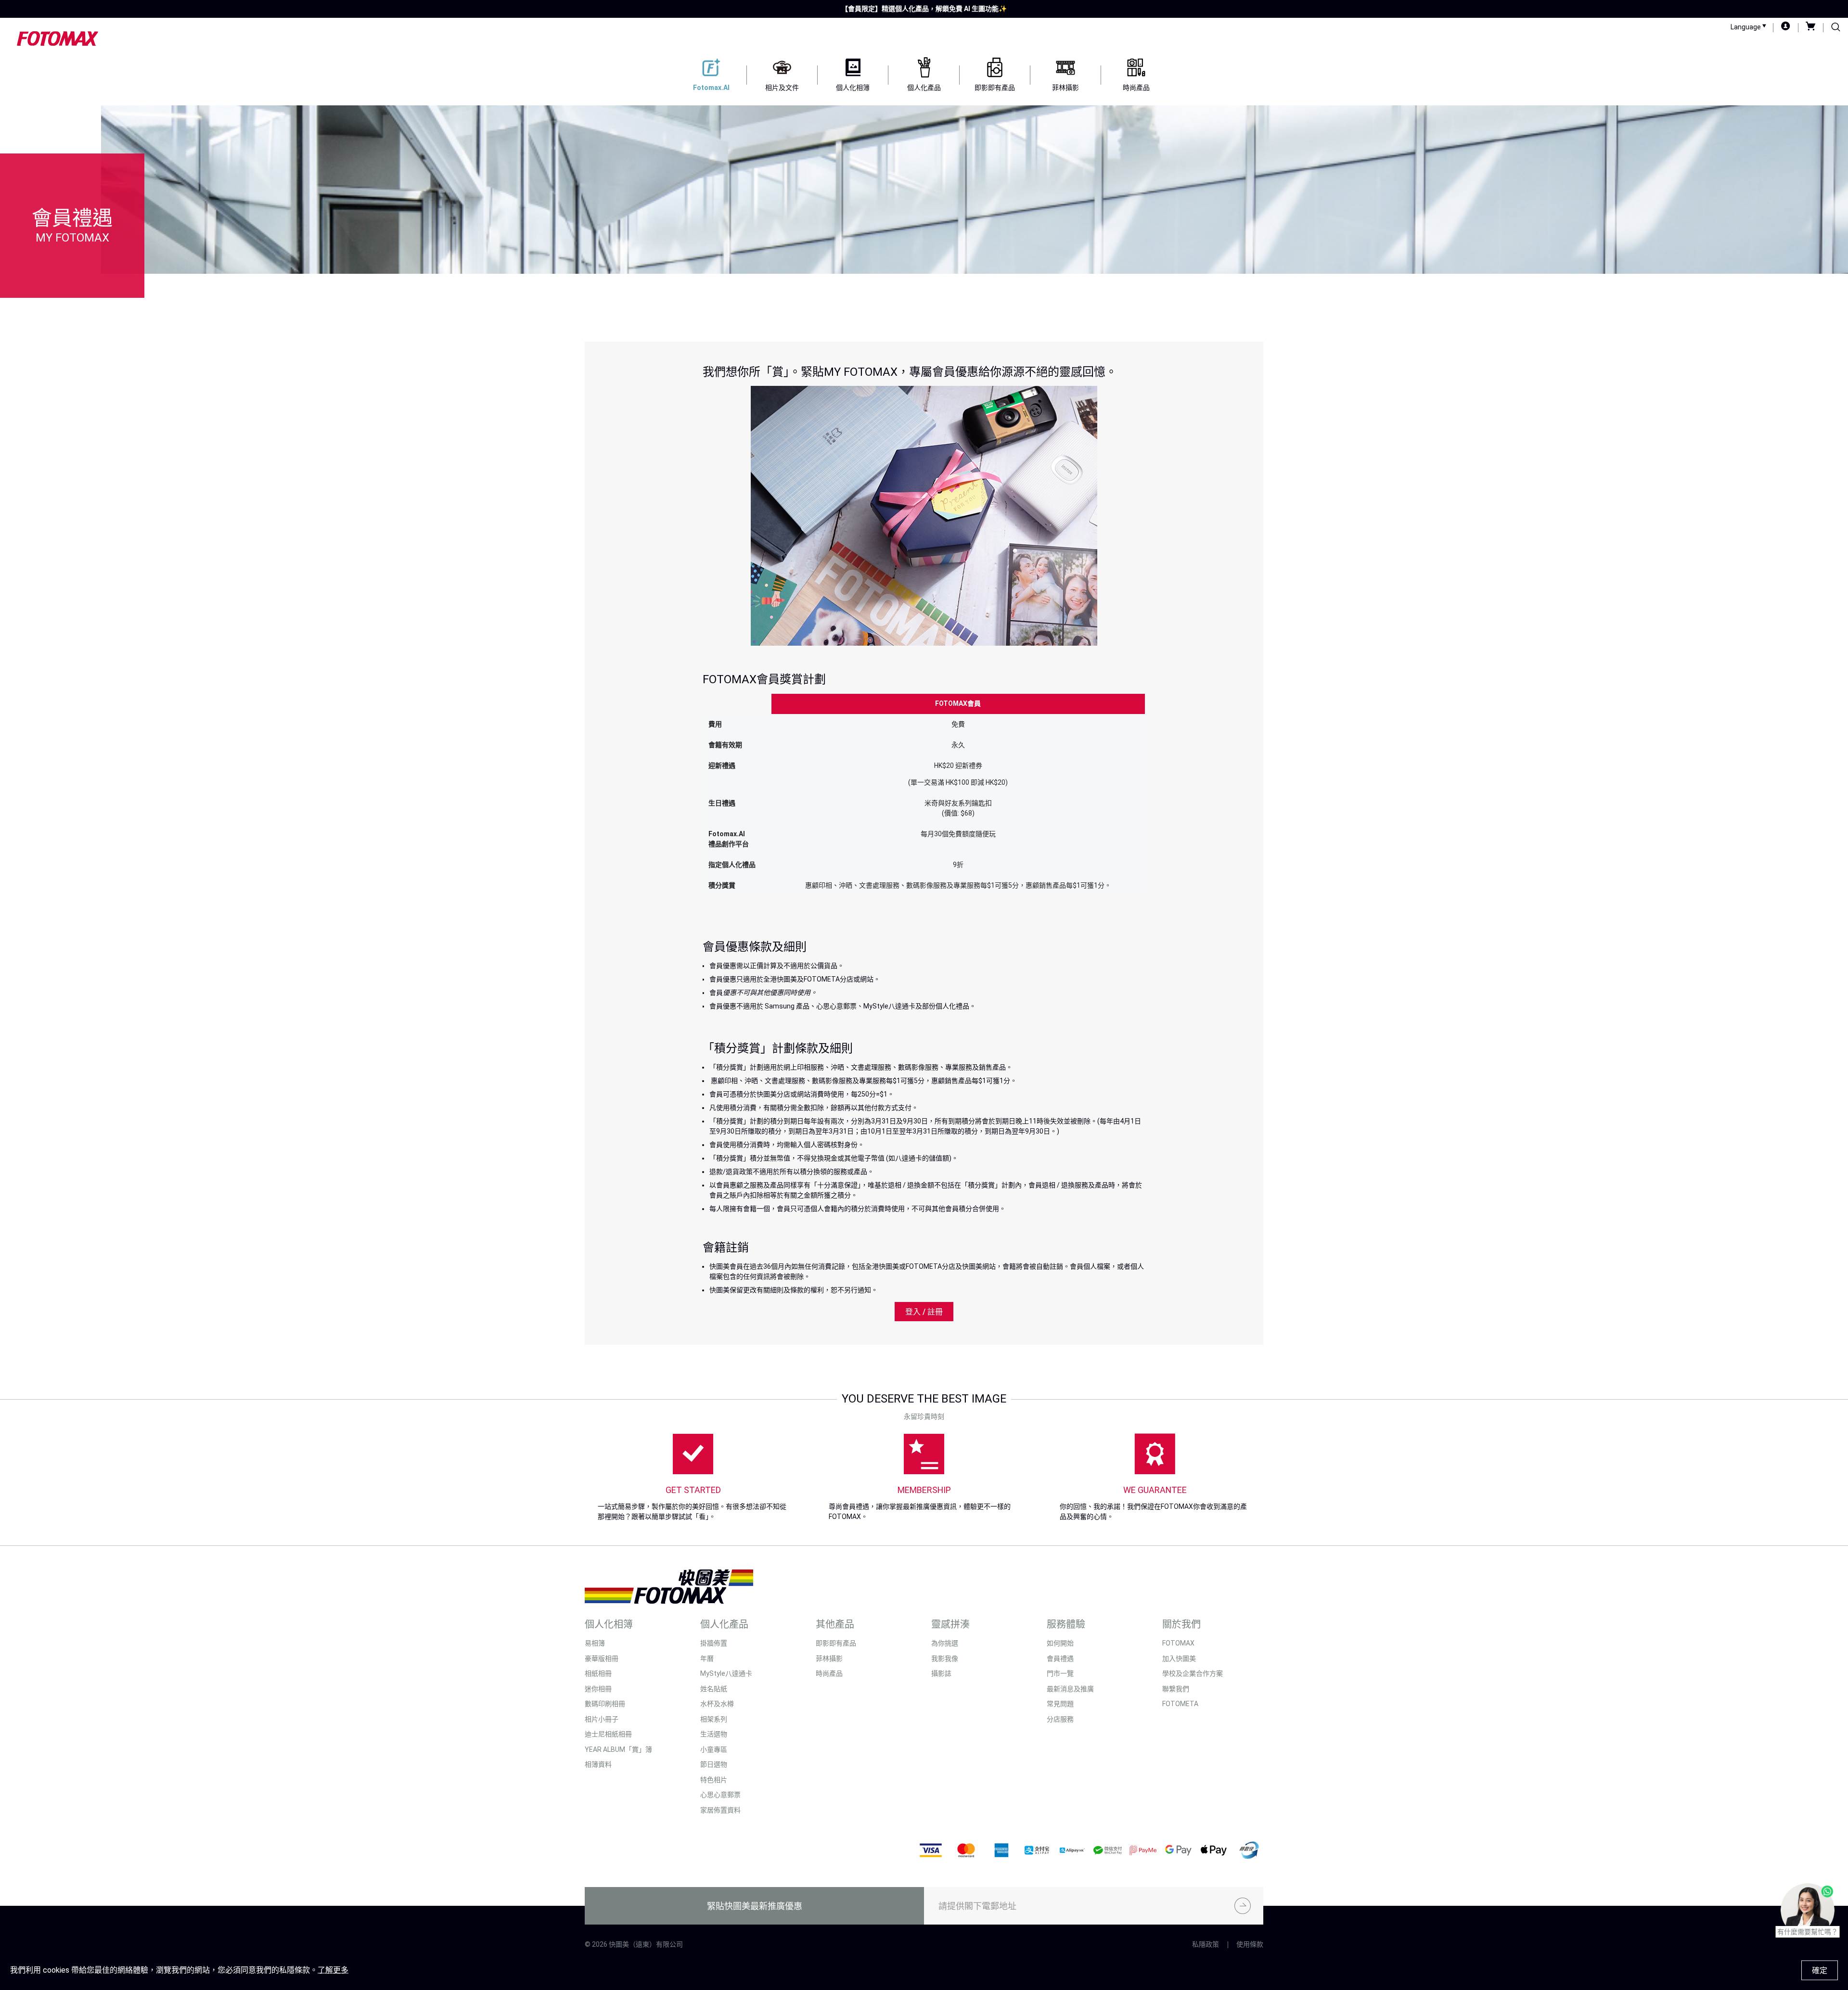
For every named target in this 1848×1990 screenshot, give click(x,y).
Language (1746, 27)
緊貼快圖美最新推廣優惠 (755, 1906)
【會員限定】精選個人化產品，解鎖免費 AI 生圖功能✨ (924, 9)
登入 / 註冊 (924, 1312)
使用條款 (1250, 1944)
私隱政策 (1206, 1944)
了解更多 (333, 1970)
